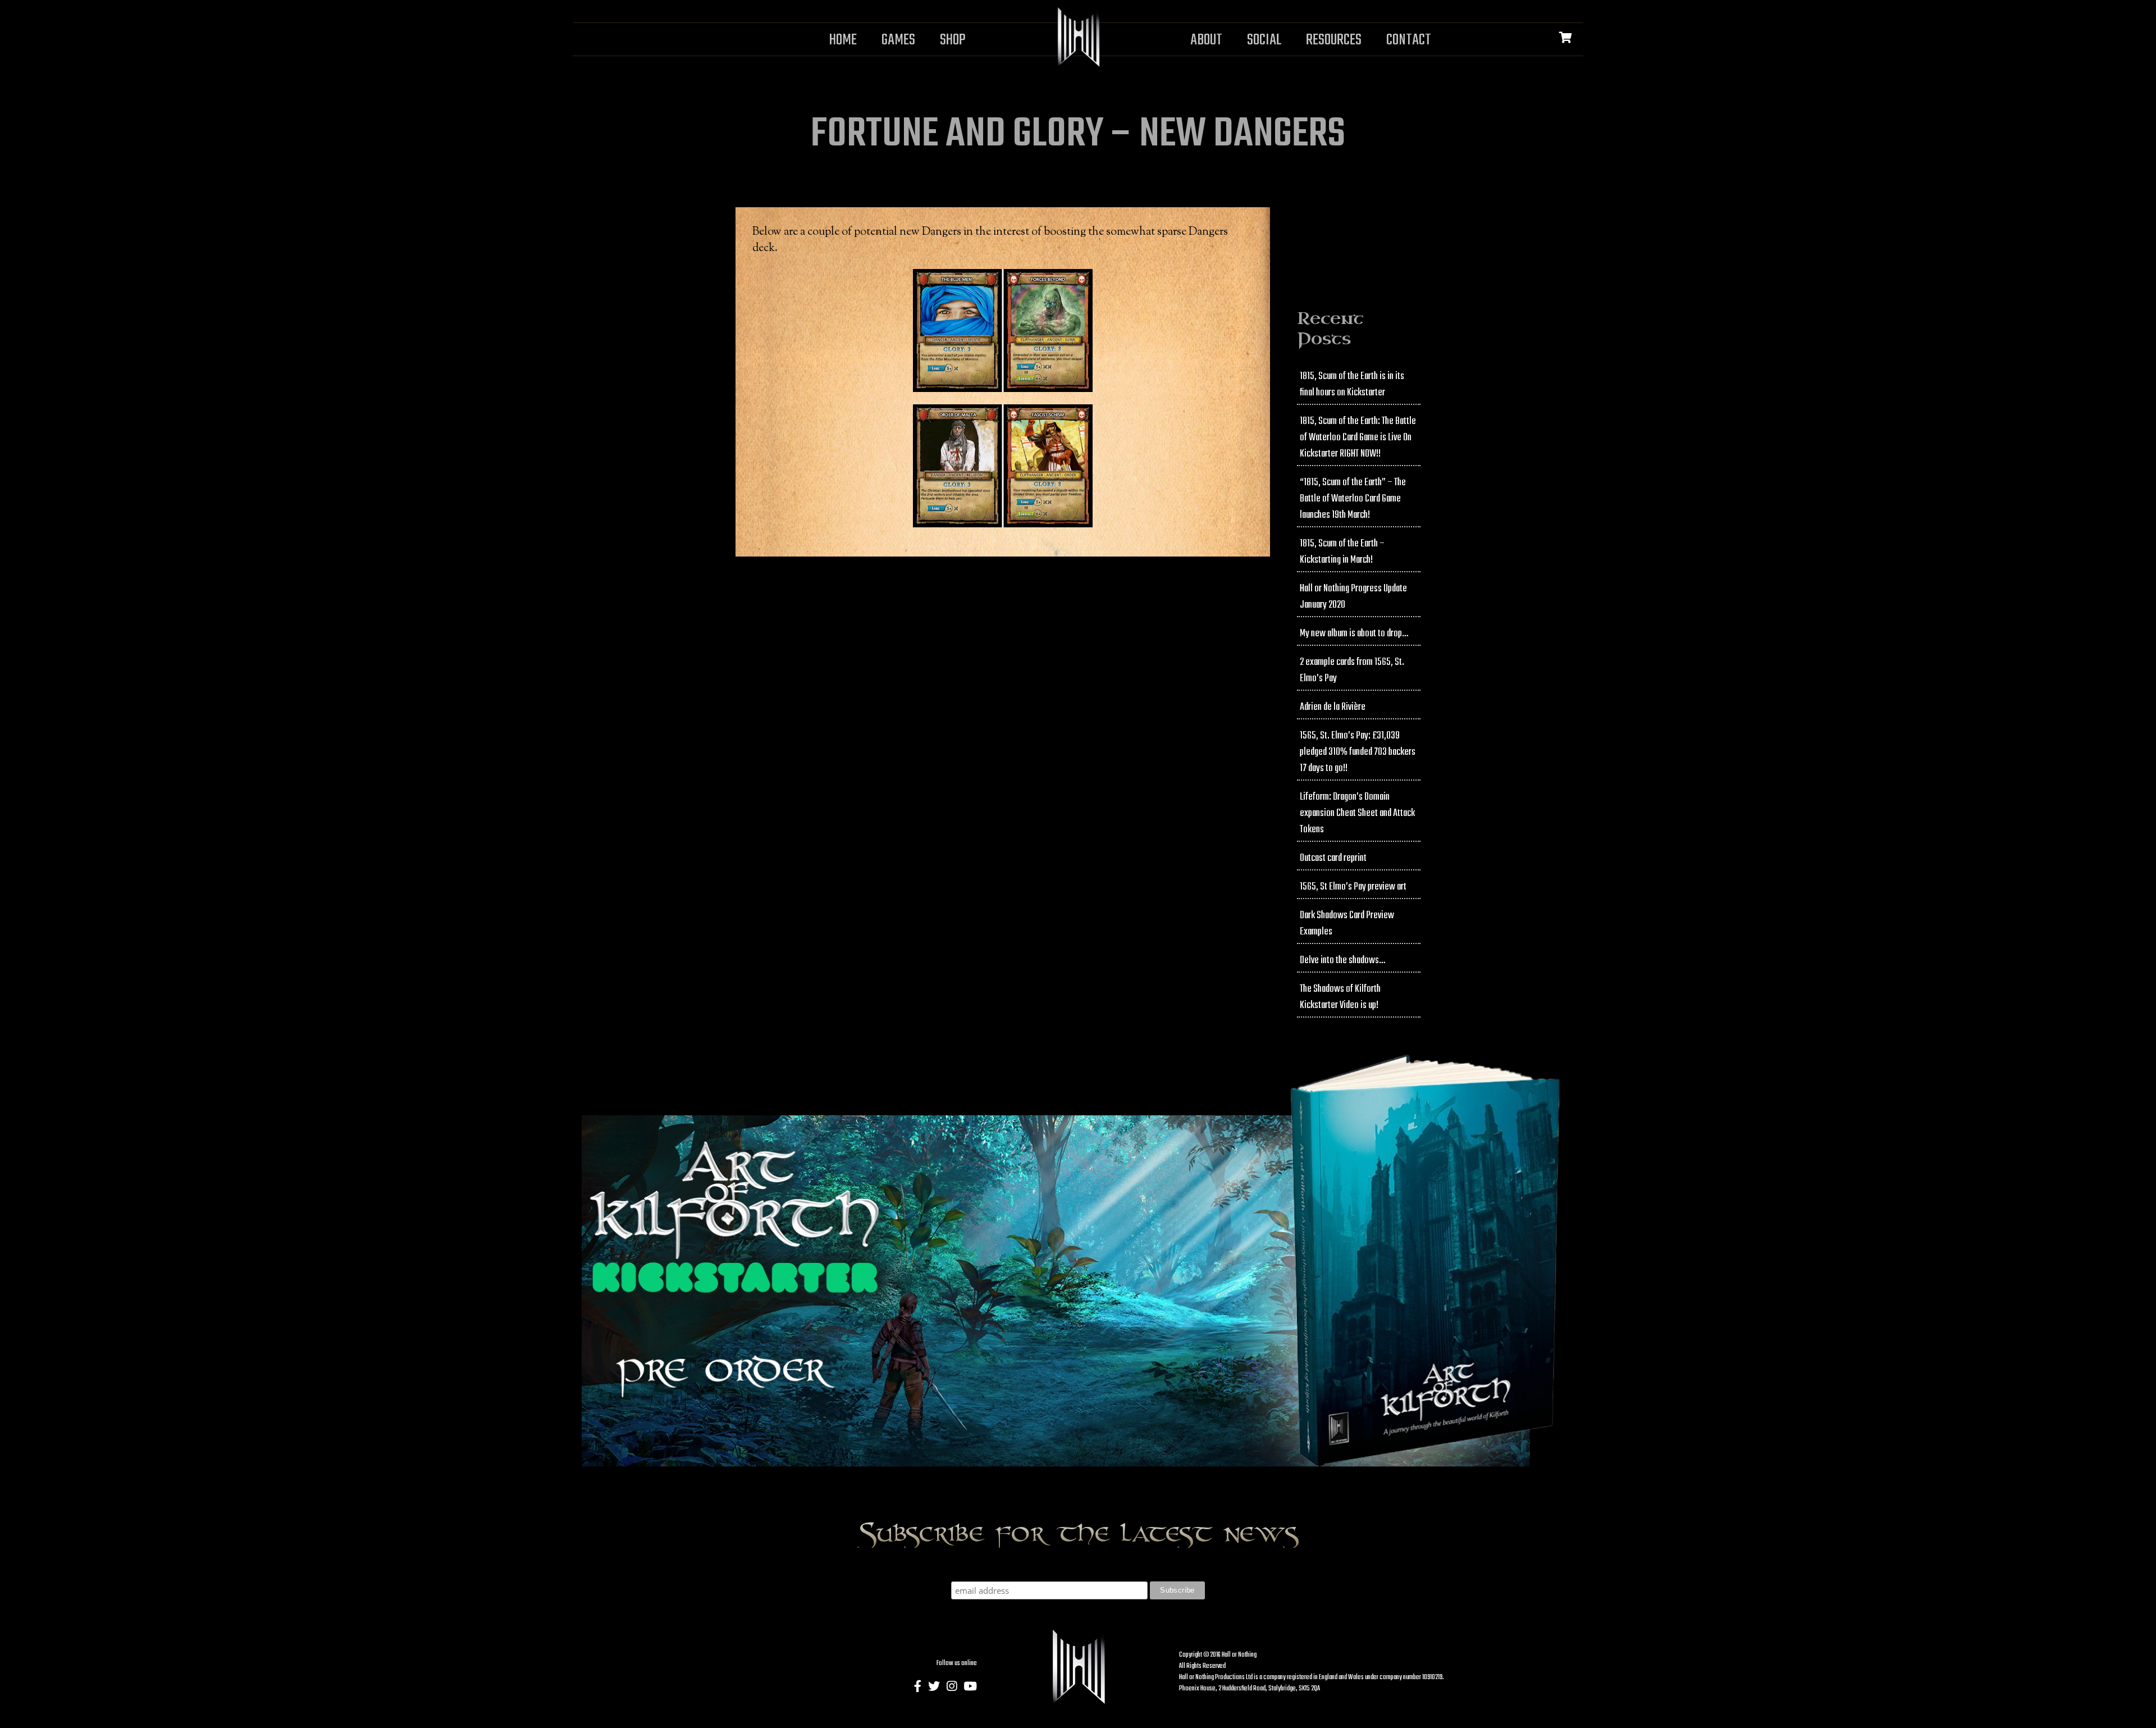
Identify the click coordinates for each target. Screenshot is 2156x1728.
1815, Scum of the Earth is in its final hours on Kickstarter (1352, 385)
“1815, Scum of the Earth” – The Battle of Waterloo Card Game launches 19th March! (1353, 499)
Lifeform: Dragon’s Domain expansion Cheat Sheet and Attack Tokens (1357, 813)
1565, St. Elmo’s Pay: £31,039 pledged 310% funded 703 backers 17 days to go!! (1358, 752)
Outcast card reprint (1333, 858)
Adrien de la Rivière (1333, 707)
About (1206, 40)
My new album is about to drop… (1354, 634)
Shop (953, 40)
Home (843, 40)
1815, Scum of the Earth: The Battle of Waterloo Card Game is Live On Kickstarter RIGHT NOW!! (1358, 438)
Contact (1409, 40)
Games (898, 40)
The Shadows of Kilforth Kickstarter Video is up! (1340, 997)
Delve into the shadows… (1342, 961)
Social (1264, 40)
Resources (1334, 40)
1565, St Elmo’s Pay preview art (1353, 887)
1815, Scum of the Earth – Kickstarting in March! (1342, 552)
